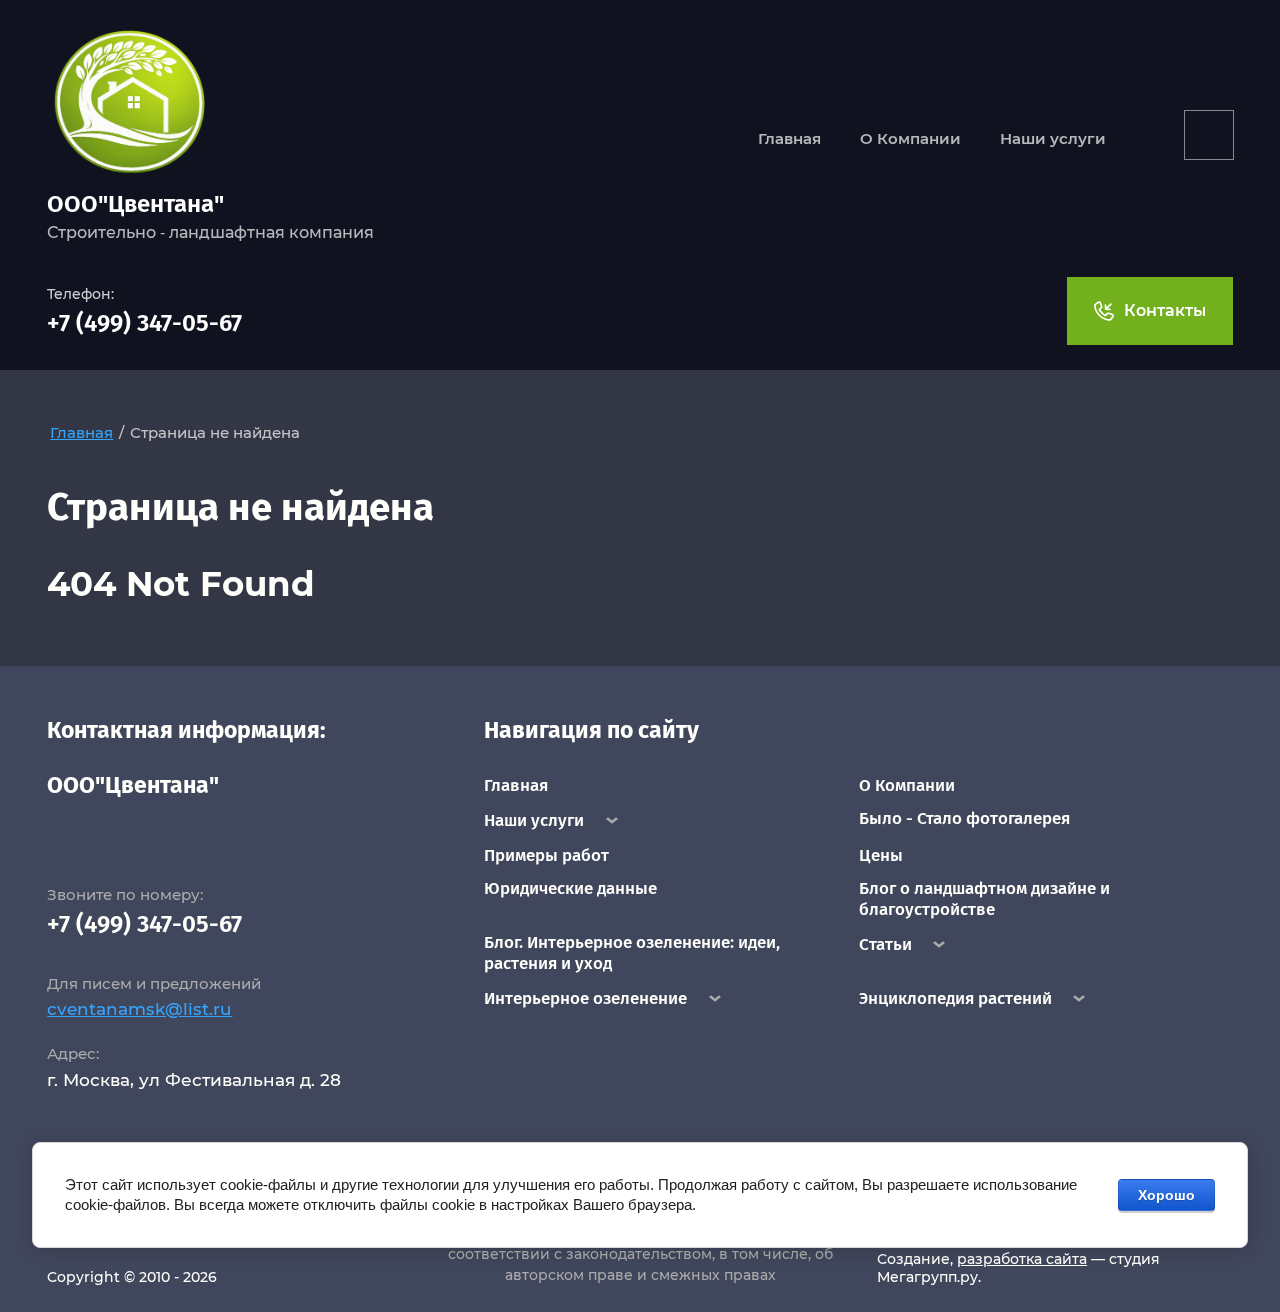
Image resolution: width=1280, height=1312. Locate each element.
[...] (1209, 135)
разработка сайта (1022, 1259)
